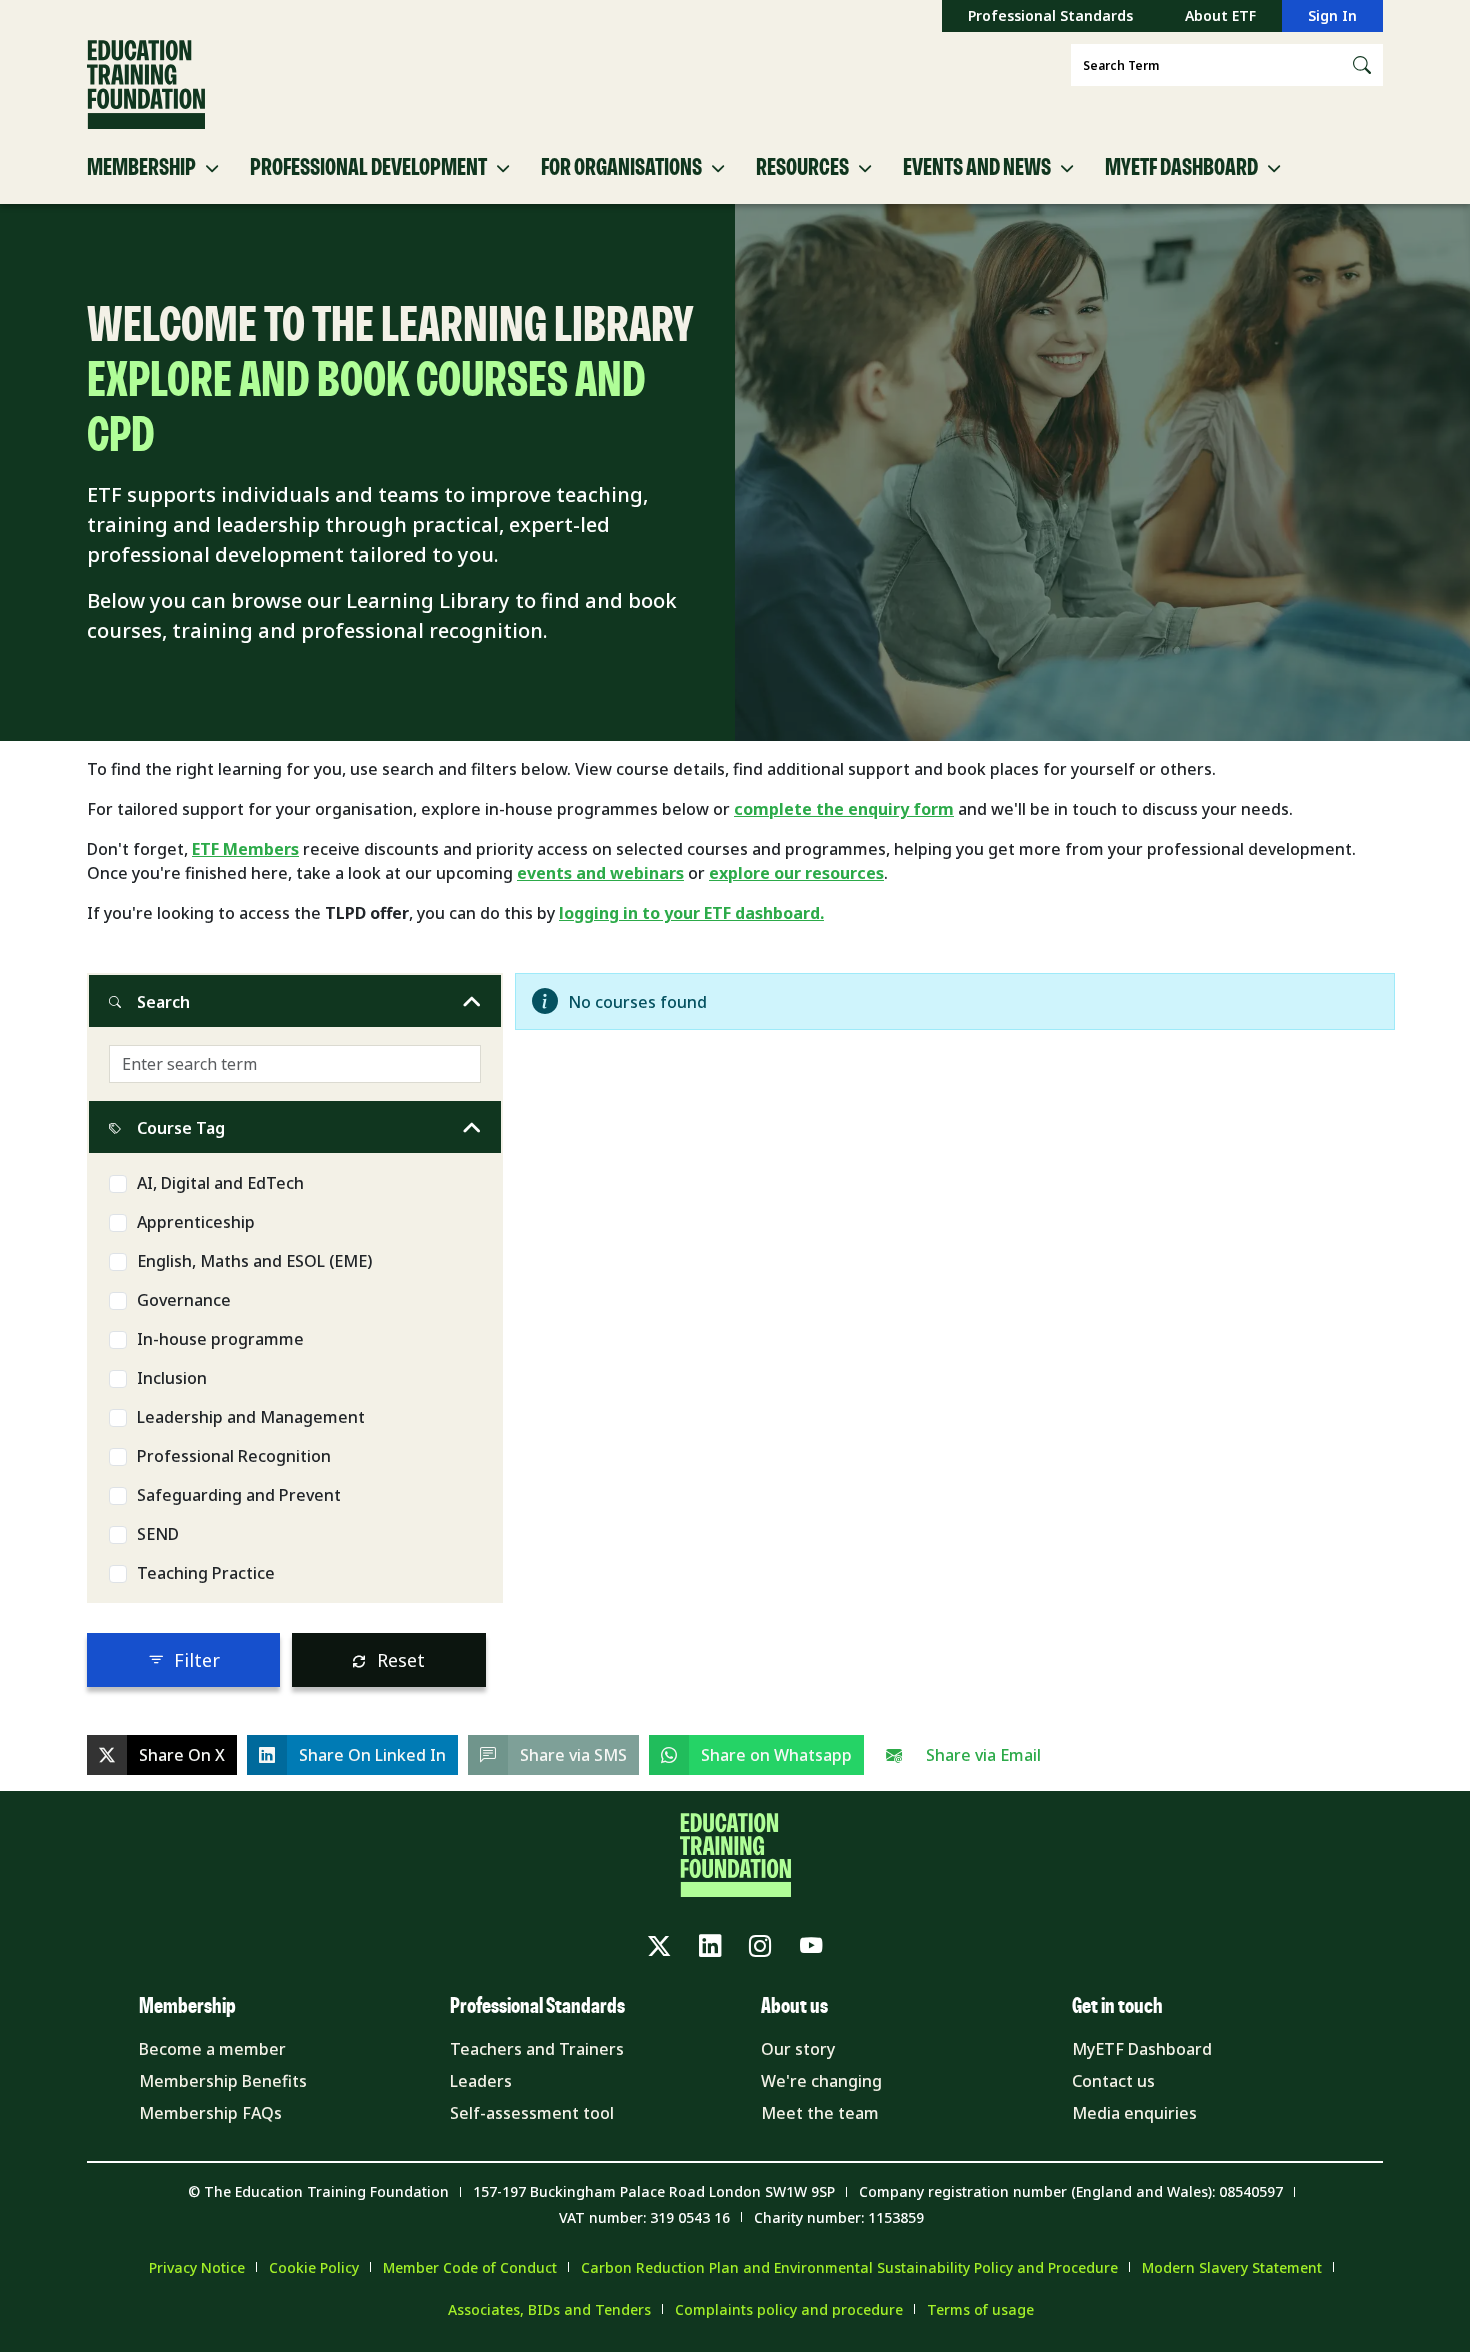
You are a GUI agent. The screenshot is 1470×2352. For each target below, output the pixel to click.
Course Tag (181, 1128)
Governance (184, 1300)
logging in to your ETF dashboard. (691, 913)
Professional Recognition (234, 1456)
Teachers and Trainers (537, 2049)
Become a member (212, 2049)
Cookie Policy (314, 2267)
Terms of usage (980, 2309)
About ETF (1220, 15)
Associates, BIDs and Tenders (549, 2309)
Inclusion (172, 1378)
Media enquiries (1134, 2113)
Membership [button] (141, 168)
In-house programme (220, 1339)
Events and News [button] (977, 168)
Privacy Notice (197, 2267)
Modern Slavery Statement (1232, 2267)
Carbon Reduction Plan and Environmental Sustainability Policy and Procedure (849, 2267)
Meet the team (820, 2113)
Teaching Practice (206, 1573)
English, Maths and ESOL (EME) (254, 1261)
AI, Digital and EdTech (220, 1183)
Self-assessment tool (532, 2113)
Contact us (1113, 2081)
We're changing (821, 2081)
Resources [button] (802, 168)
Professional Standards (1050, 15)
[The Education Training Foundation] (146, 85)
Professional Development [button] (368, 168)
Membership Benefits (223, 2081)
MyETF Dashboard (1142, 2049)
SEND (158, 1534)
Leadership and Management (251, 1417)
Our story (798, 2049)
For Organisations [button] (621, 168)
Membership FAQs (210, 2113)
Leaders (481, 2081)
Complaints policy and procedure (789, 2309)
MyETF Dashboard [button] (1181, 168)
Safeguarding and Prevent (239, 1495)
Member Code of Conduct (470, 2267)
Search (163, 1002)
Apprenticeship (196, 1222)
